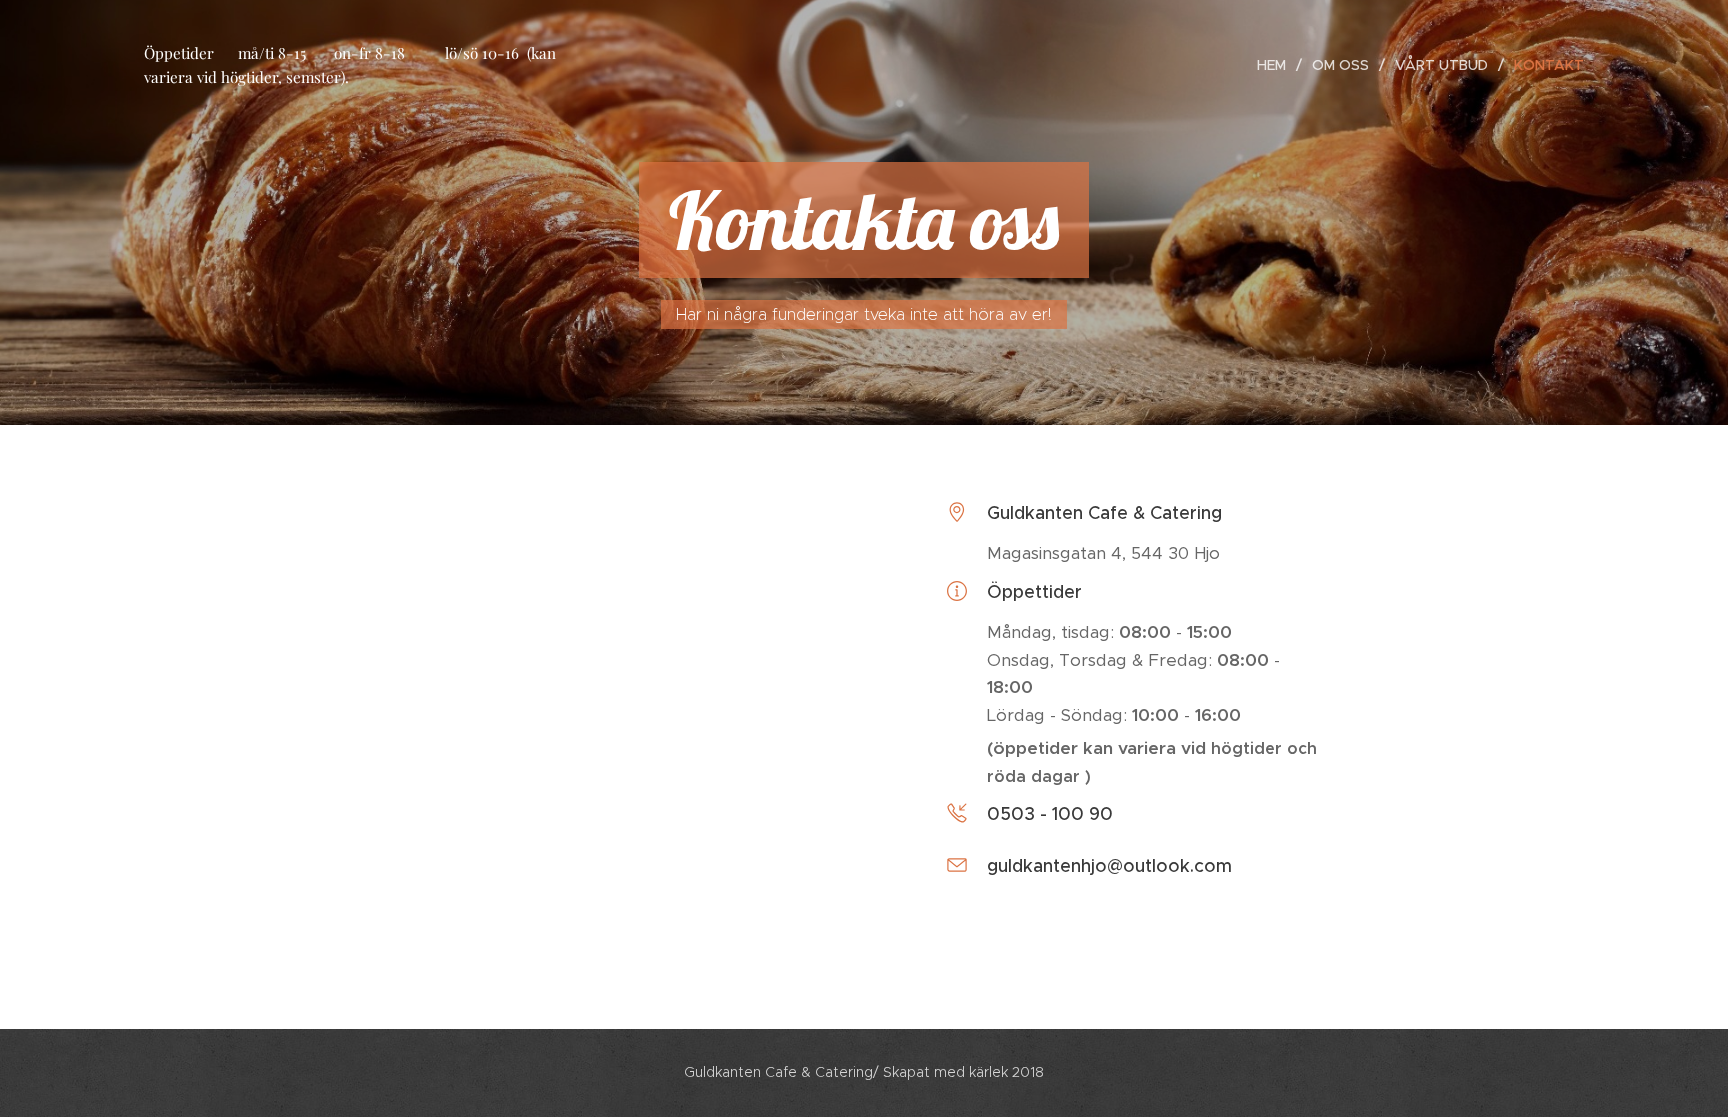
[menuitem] (1277, 65)
